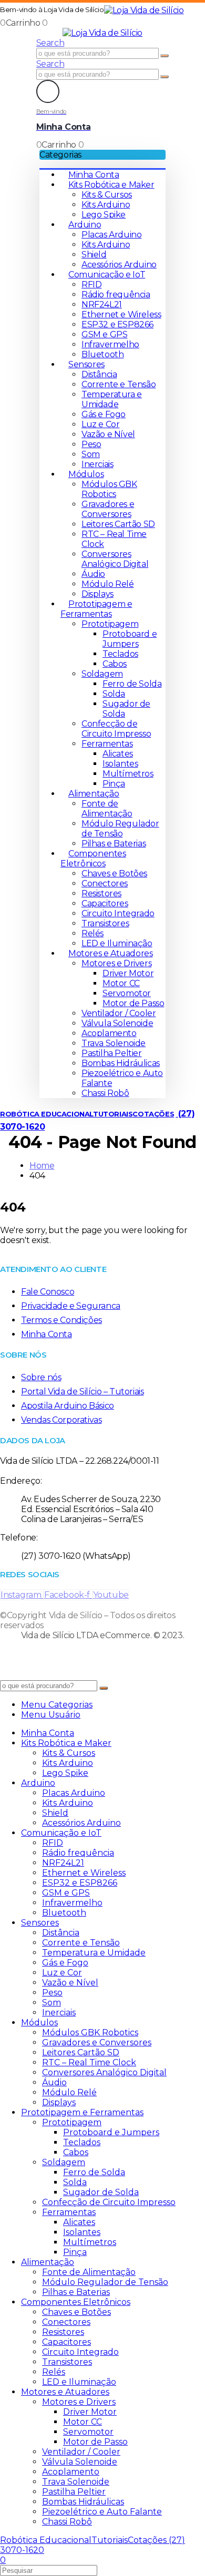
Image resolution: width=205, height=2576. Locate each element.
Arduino (85, 225)
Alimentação (94, 794)
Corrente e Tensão (119, 384)
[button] (50, 43)
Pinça (114, 784)
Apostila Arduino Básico (68, 1406)
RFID (91, 285)
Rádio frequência (116, 294)
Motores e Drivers (116, 963)
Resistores (101, 893)
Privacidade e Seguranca (71, 1306)
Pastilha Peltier (112, 1053)
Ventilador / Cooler (119, 1013)
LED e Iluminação (117, 943)
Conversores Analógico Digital (115, 559)
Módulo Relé (108, 584)
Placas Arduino (111, 235)
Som (91, 454)
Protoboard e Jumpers (130, 639)
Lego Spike (104, 215)
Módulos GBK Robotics (109, 489)
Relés (93, 933)
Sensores (86, 364)
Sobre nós (41, 1377)
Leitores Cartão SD (118, 524)
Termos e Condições (61, 1320)
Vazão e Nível (108, 434)
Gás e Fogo (104, 414)
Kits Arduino (106, 205)
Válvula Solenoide (117, 1023)
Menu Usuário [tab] (51, 1715)
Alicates (118, 754)
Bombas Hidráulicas (121, 1063)
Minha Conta (94, 175)
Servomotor (127, 993)
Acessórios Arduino (119, 265)
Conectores (105, 883)
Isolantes (120, 764)
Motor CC (121, 983)
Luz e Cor (100, 424)
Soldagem (102, 674)
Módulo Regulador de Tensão (120, 829)
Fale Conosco (48, 1292)
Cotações (153, 1114)
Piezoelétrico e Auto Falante (102, 2512)
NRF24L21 (102, 304)
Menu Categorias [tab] (57, 1705)
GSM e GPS (104, 334)
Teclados (120, 654)
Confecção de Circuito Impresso (116, 729)
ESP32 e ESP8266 (117, 324)
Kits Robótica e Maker (111, 185)
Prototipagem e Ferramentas (96, 609)
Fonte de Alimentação (107, 809)
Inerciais (97, 464)
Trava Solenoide (114, 1043)
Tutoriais (113, 1114)
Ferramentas (107, 744)
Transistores (105, 923)
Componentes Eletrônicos (93, 858)
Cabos (115, 664)
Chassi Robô (105, 1093)
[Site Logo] (144, 10)
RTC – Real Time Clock (89, 2062)
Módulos (86, 474)
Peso (91, 444)
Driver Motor (128, 973)
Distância (99, 374)
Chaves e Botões (114, 873)
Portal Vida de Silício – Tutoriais (82, 1392)
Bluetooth (102, 354)
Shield (94, 255)
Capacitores (105, 903)
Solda (114, 694)
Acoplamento (109, 1033)
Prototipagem (110, 624)
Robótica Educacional (47, 1114)
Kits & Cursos (107, 195)
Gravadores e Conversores (108, 509)
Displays (98, 594)
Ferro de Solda (132, 684)
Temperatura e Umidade (112, 399)
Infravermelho (110, 344)
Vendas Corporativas (61, 1420)
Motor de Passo (133, 1003)
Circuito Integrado (118, 913)
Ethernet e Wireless (121, 314)
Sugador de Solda (101, 2192)
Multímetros (128, 774)
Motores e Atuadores (110, 953)
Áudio (93, 574)
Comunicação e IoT (107, 275)
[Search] (165, 56)
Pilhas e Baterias (114, 844)
